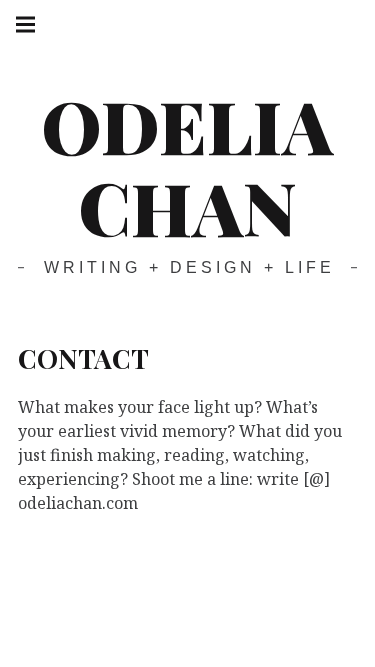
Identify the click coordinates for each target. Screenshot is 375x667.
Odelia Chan (187, 165)
